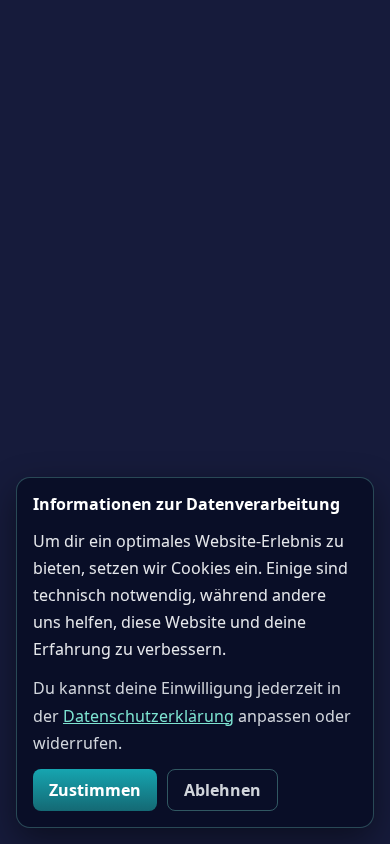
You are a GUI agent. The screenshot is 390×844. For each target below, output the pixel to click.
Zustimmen (95, 790)
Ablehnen (222, 790)
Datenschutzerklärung (148, 716)
